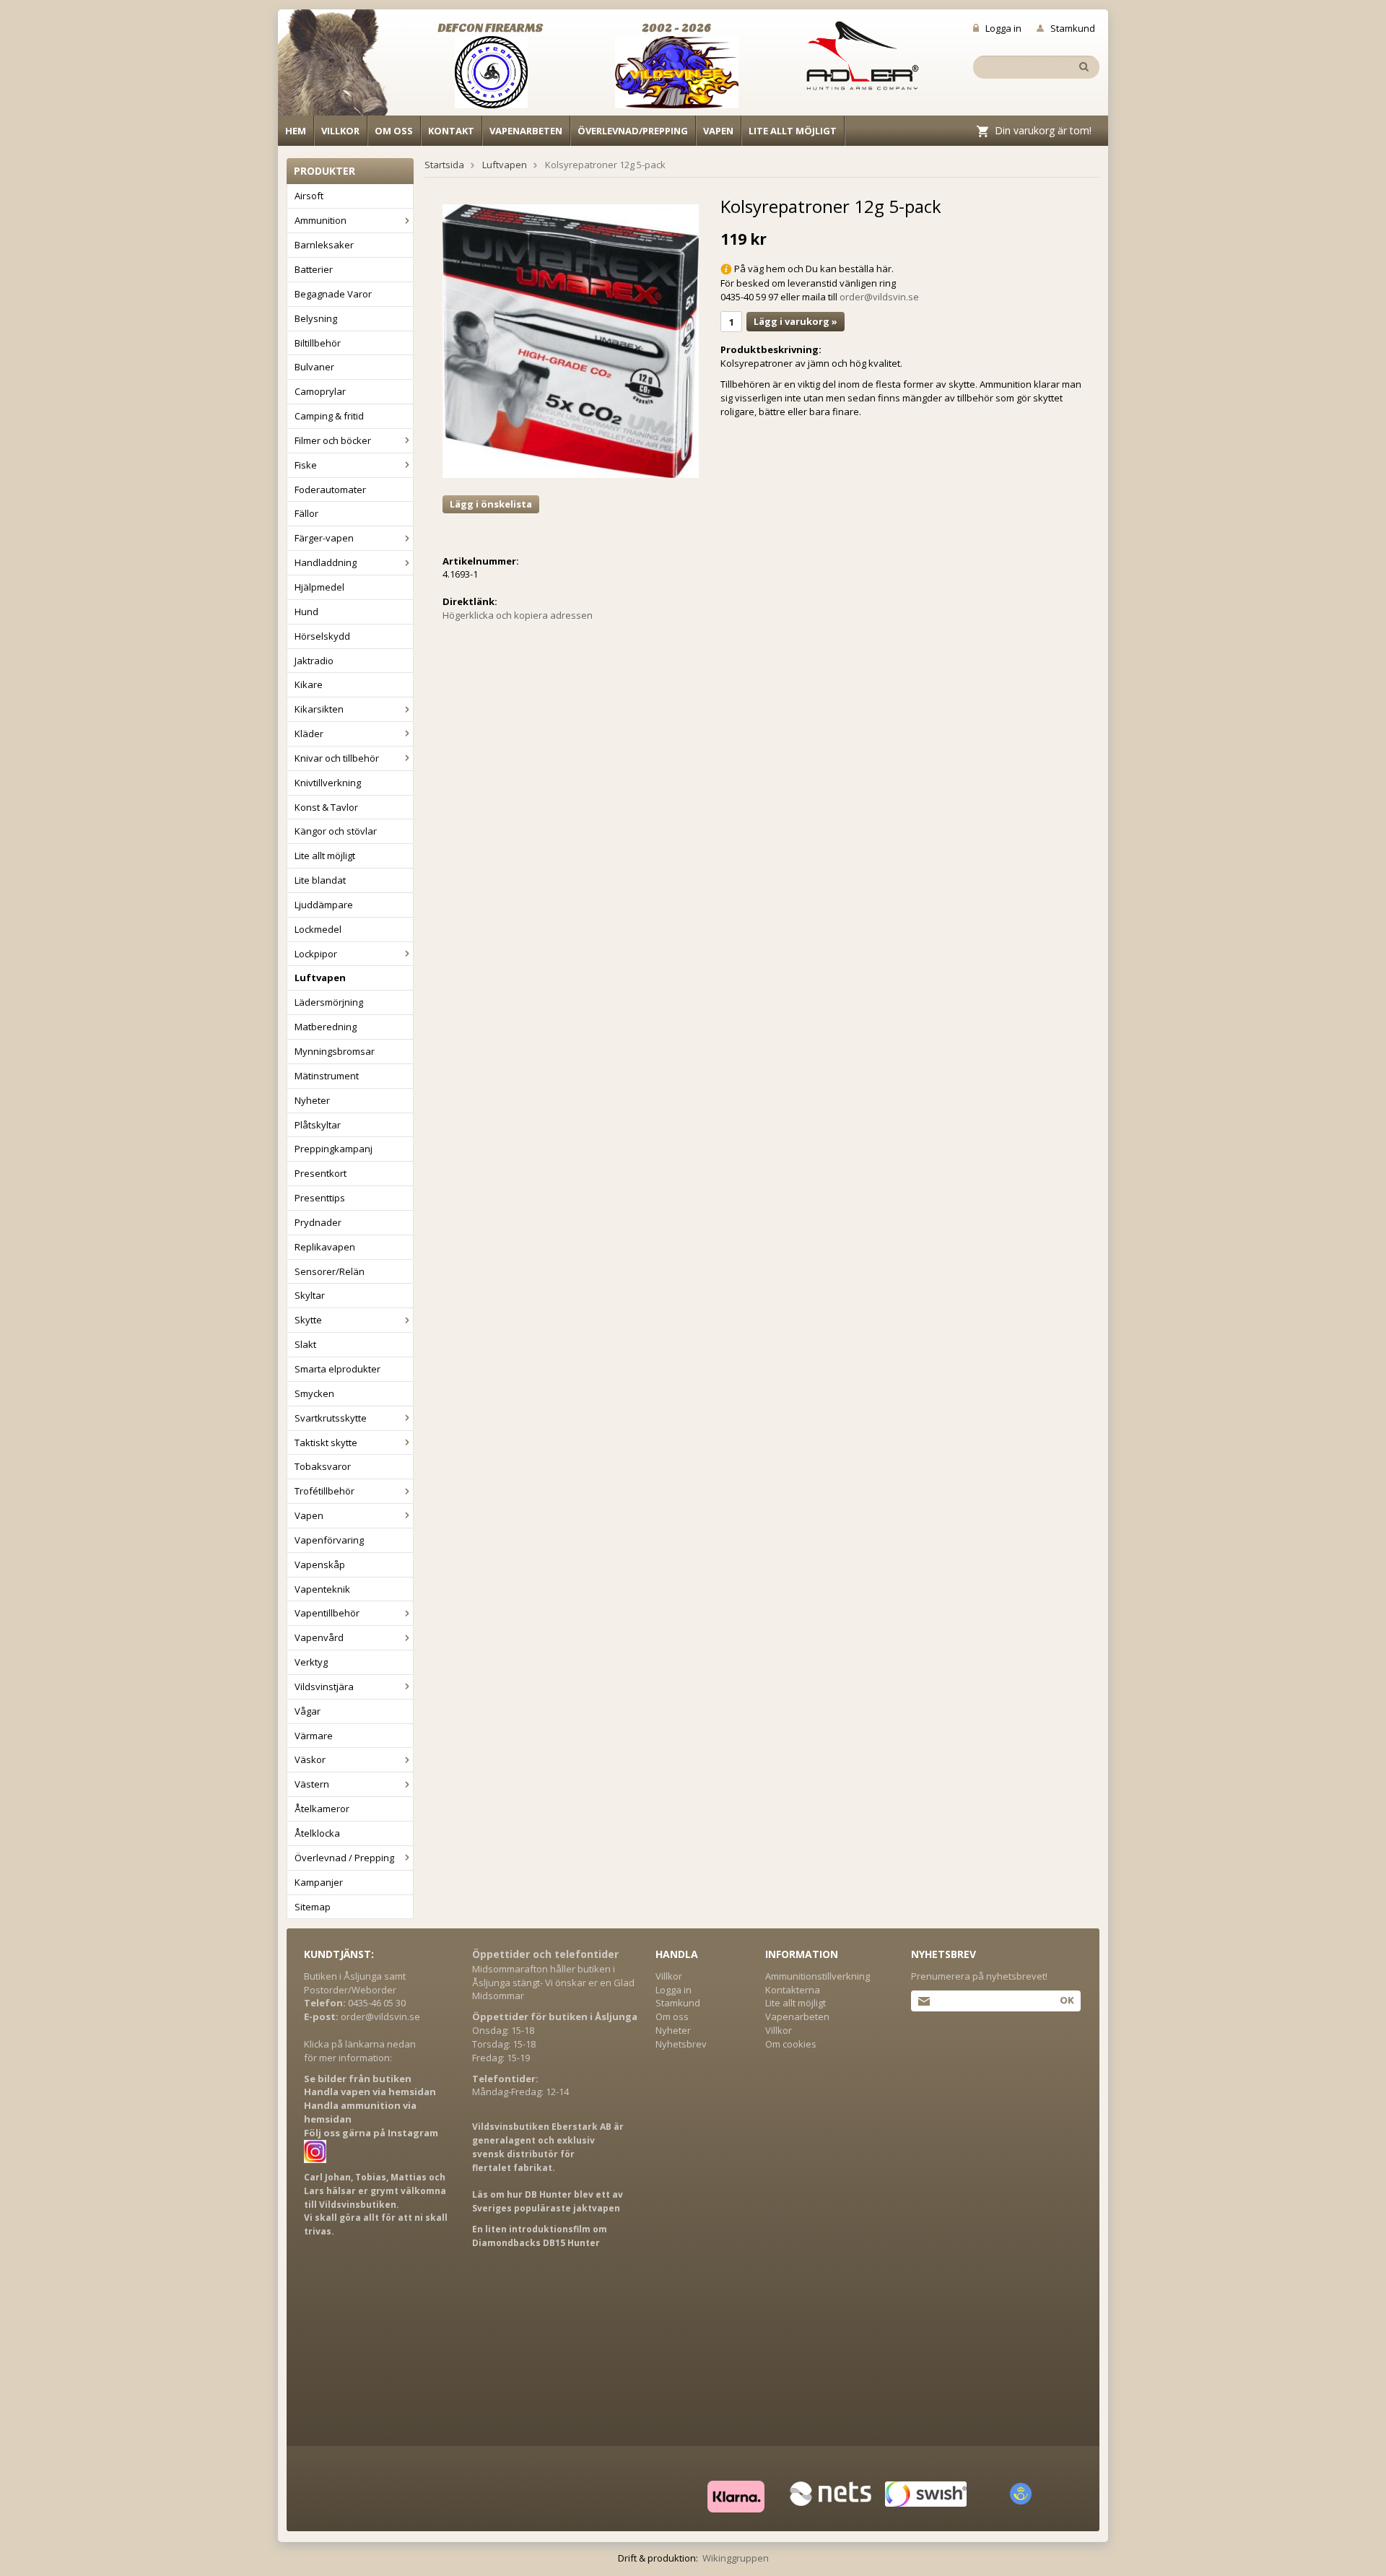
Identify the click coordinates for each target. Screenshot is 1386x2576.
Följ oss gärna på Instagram (371, 2133)
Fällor (306, 513)
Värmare (314, 1736)
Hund (306, 612)
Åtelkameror (322, 1809)
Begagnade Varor (333, 294)
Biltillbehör (318, 343)
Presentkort (321, 1173)
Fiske (306, 465)
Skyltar (310, 1295)
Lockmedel (318, 929)
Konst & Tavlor (326, 807)
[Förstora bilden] (571, 340)
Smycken (314, 1393)
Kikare (309, 684)
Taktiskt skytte (326, 1443)
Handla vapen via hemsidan (370, 2092)
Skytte (308, 1320)
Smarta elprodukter (337, 1369)
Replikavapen (325, 1247)
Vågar (308, 1711)
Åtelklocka (317, 1833)
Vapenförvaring (329, 1540)
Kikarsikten (319, 709)
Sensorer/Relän (330, 1271)
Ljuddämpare (324, 905)
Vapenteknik (322, 1589)
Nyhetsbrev (681, 2044)
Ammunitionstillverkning (818, 1976)
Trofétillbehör (324, 1491)
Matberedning (326, 1027)
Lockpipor (316, 954)
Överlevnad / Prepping (344, 1858)
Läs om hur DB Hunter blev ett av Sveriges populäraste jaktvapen (548, 2201)
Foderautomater (330, 489)
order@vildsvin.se (879, 297)
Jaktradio (314, 661)
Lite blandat (320, 880)
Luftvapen (320, 978)
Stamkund (1073, 28)
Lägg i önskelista (491, 504)
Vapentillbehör (327, 1613)
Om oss (394, 131)
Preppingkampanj (334, 1149)
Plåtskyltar (318, 1125)
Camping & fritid (329, 416)
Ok (1067, 2000)
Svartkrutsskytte (331, 1418)
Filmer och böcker (333, 440)
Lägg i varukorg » (796, 321)
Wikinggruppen (736, 2558)
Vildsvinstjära (324, 1687)
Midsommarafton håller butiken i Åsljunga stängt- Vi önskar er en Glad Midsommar (553, 1983)
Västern (312, 1784)
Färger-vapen (324, 538)
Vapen (718, 131)
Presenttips (320, 1198)
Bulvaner (314, 367)
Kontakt (451, 131)
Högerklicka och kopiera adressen (518, 615)
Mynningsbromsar (335, 1051)
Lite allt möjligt (793, 131)
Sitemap (313, 1907)
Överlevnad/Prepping (633, 131)
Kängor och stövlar (336, 831)
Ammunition (321, 220)
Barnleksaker (324, 245)
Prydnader (318, 1222)
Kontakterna (793, 1990)
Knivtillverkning (328, 783)
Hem (296, 131)
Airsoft (309, 196)
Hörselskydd (322, 636)
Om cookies (791, 2044)
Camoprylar (320, 391)
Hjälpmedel (319, 587)
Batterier (314, 269)
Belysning (316, 318)
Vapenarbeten (526, 131)
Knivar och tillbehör (337, 758)
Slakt (305, 1344)
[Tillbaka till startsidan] (341, 66)
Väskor (310, 1759)
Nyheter (312, 1100)
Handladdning (326, 562)
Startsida (444, 165)
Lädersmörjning (329, 1002)
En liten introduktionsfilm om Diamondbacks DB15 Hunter (540, 2236)
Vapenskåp (320, 1565)
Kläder (309, 734)
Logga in (1003, 28)
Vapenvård (319, 1637)
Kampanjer (319, 1882)
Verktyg (311, 1662)
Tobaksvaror (323, 1466)
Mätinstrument (327, 1076)
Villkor (340, 131)
